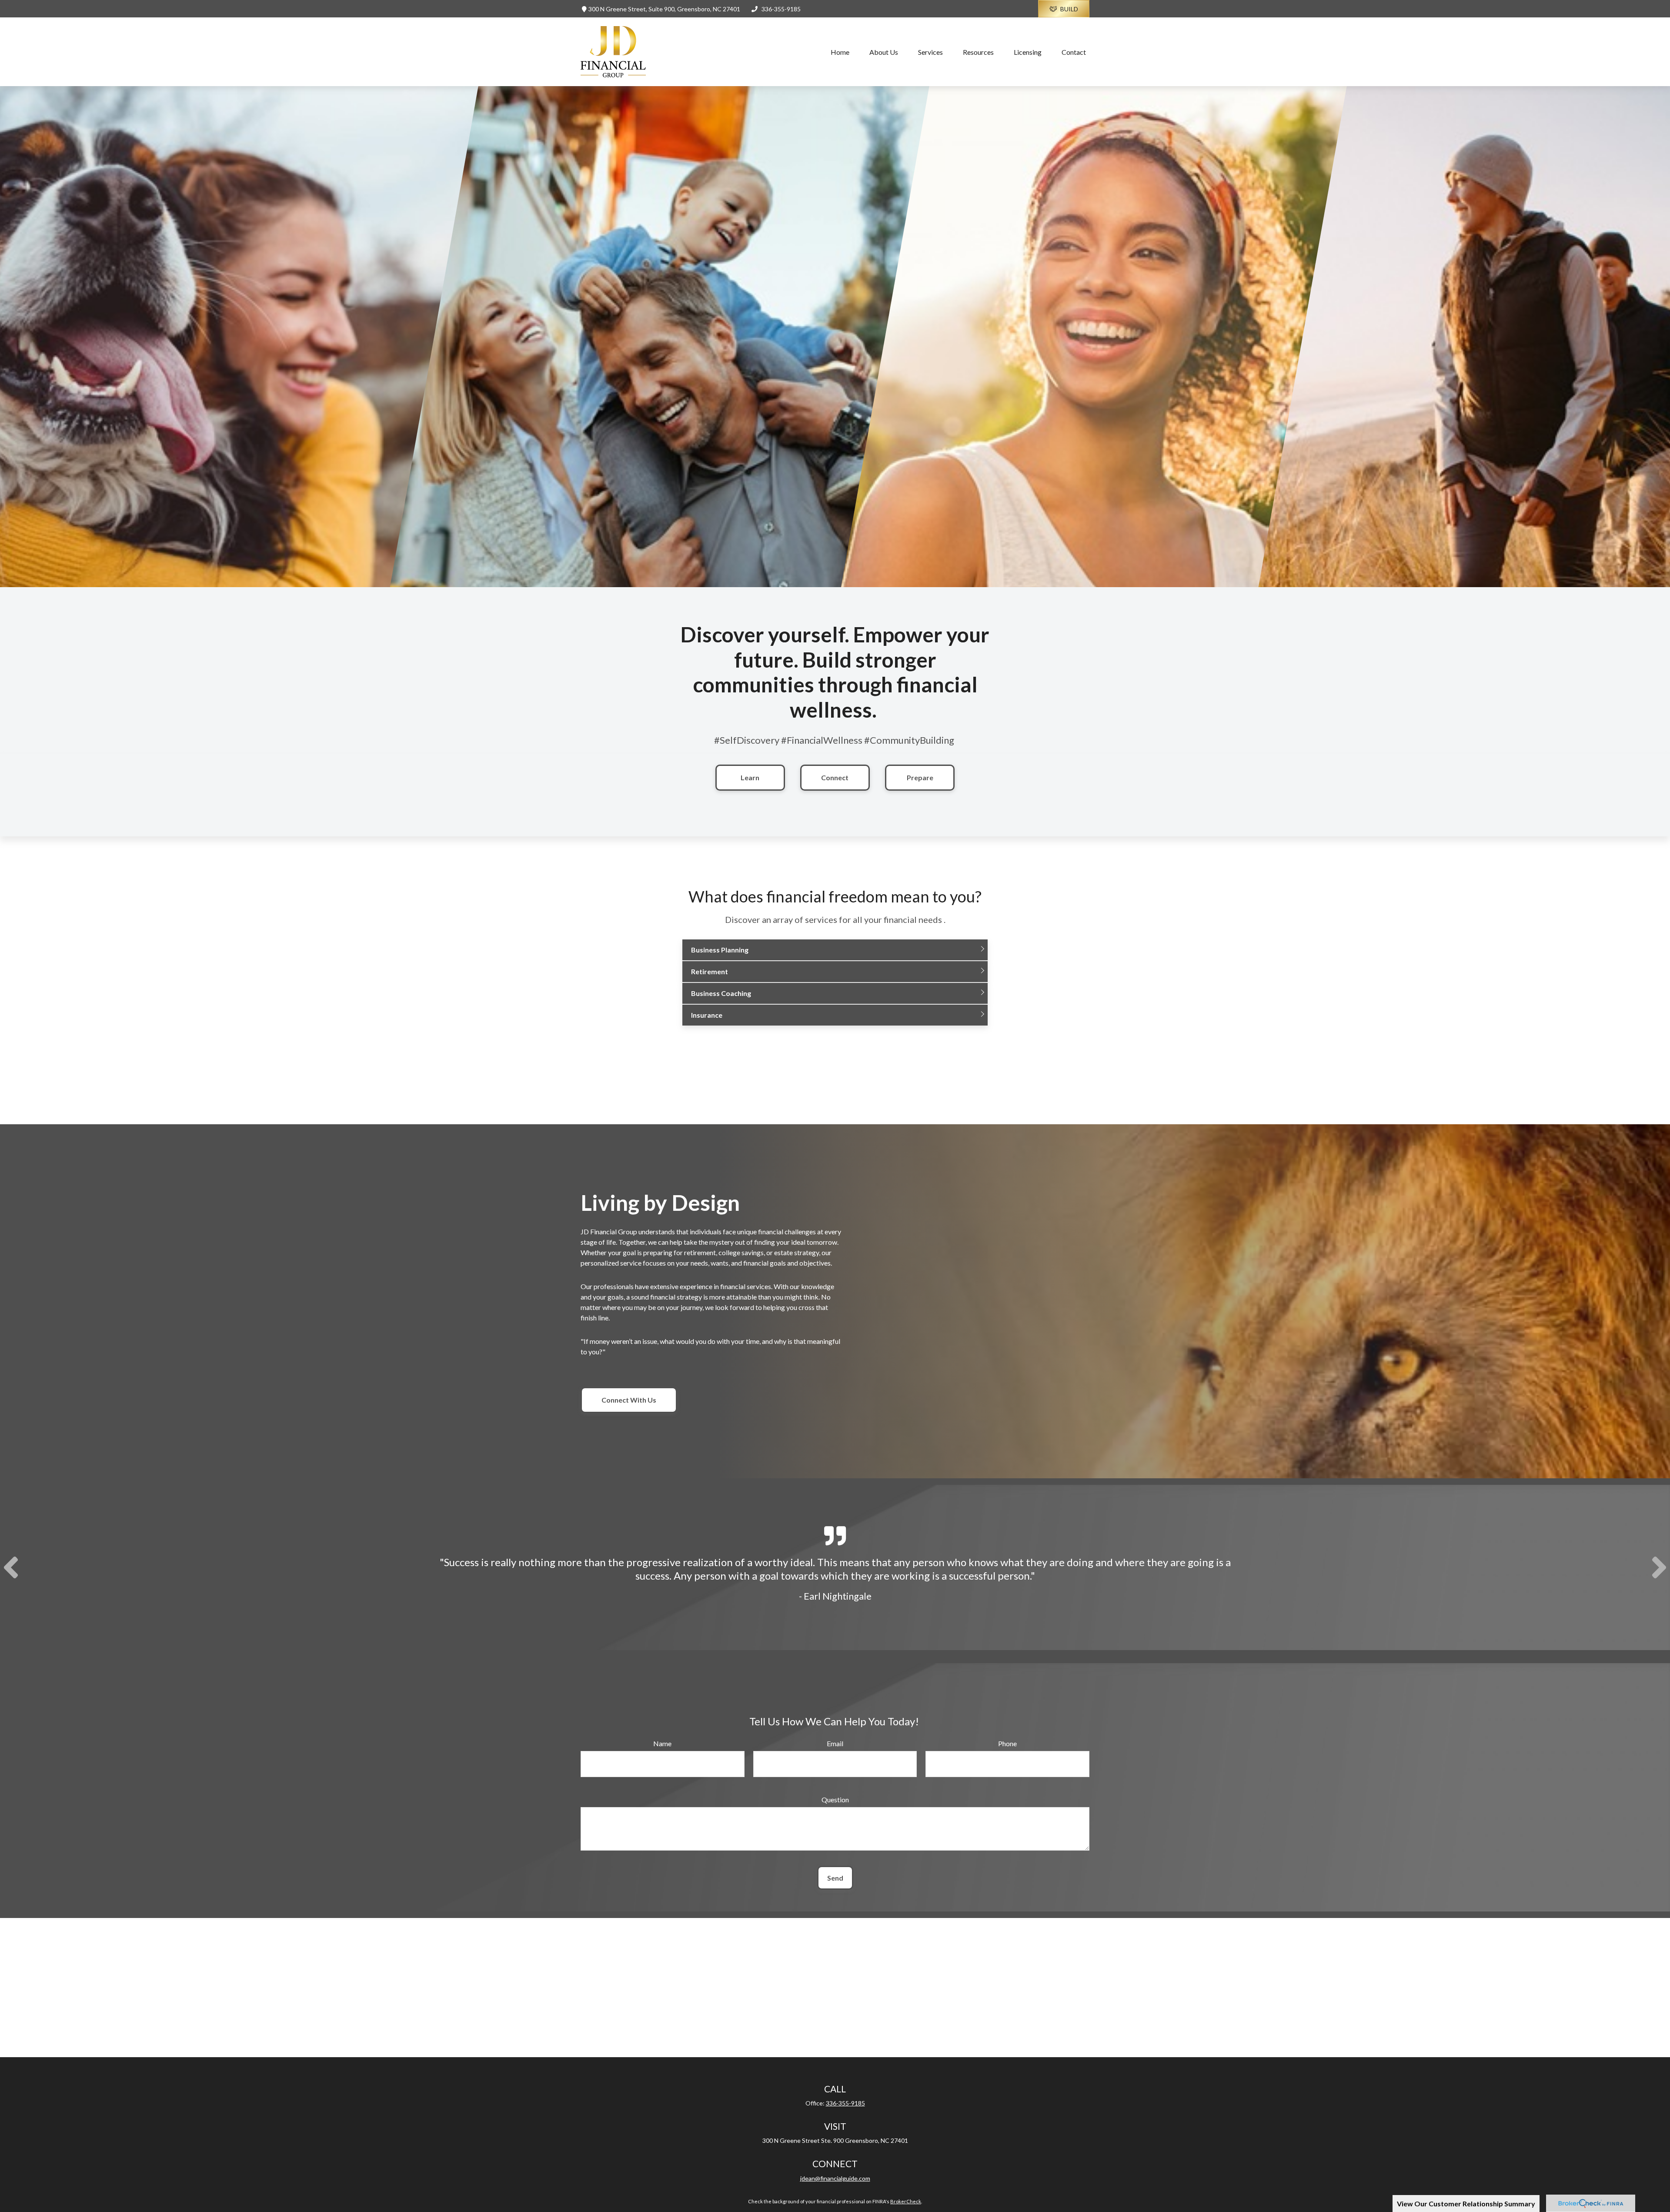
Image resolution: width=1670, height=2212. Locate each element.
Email (835, 1743)
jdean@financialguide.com (835, 2178)
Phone (1007, 1743)
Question (835, 1799)
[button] (840, 52)
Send (835, 1878)
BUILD (1069, 9)
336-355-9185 (781, 9)
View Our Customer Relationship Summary (1466, 2204)
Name (662, 1743)
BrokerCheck (906, 2201)
